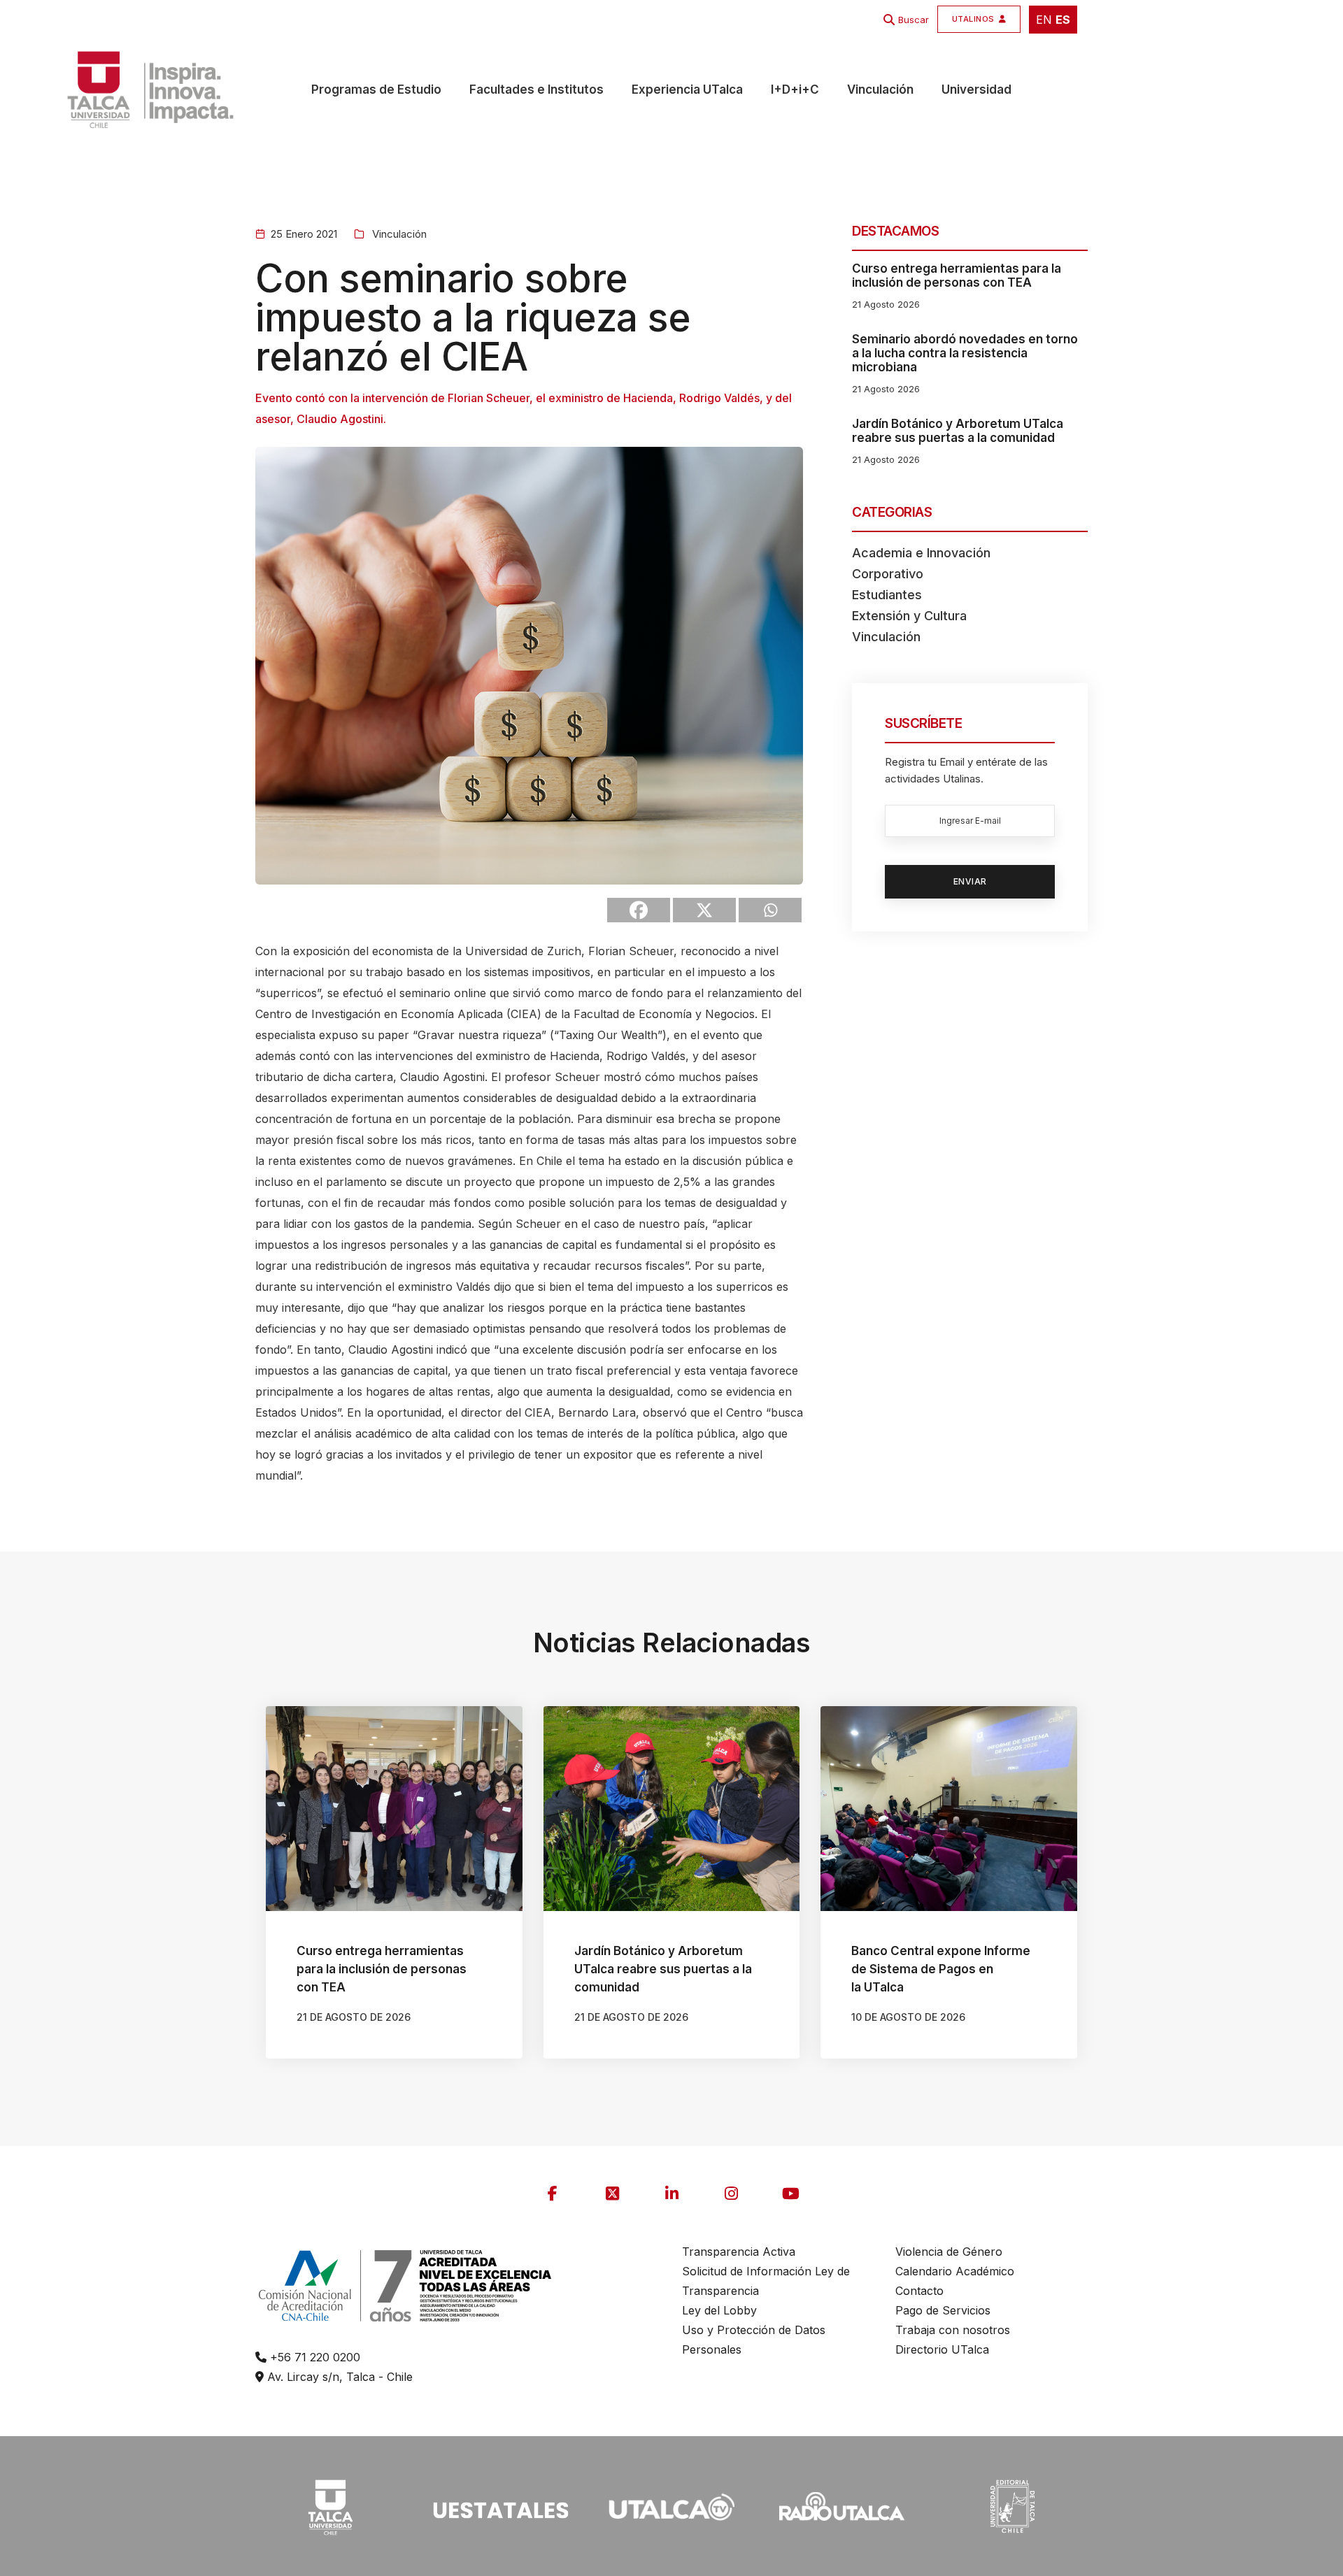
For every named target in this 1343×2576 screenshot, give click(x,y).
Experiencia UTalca (687, 90)
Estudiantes (887, 595)
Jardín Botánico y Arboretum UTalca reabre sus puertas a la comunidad (958, 431)
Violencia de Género (949, 2252)
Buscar (914, 20)
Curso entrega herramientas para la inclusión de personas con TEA (957, 276)
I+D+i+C (795, 90)
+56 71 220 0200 (313, 2357)
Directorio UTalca (942, 2349)
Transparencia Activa (739, 2252)
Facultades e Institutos (537, 90)
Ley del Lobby (719, 2310)
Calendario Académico (955, 2271)
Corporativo (888, 574)
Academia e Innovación (921, 553)
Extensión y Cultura (909, 616)
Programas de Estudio (376, 90)
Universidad (976, 90)
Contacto (919, 2291)
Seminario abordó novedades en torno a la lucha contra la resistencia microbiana (965, 353)
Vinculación (880, 90)
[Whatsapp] (770, 910)
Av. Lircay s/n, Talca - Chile (338, 2377)
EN (1044, 20)
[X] (704, 910)
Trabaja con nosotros (953, 2330)
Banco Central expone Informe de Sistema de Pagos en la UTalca (941, 1969)
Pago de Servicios (943, 2310)
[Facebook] (639, 910)
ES (1063, 20)
